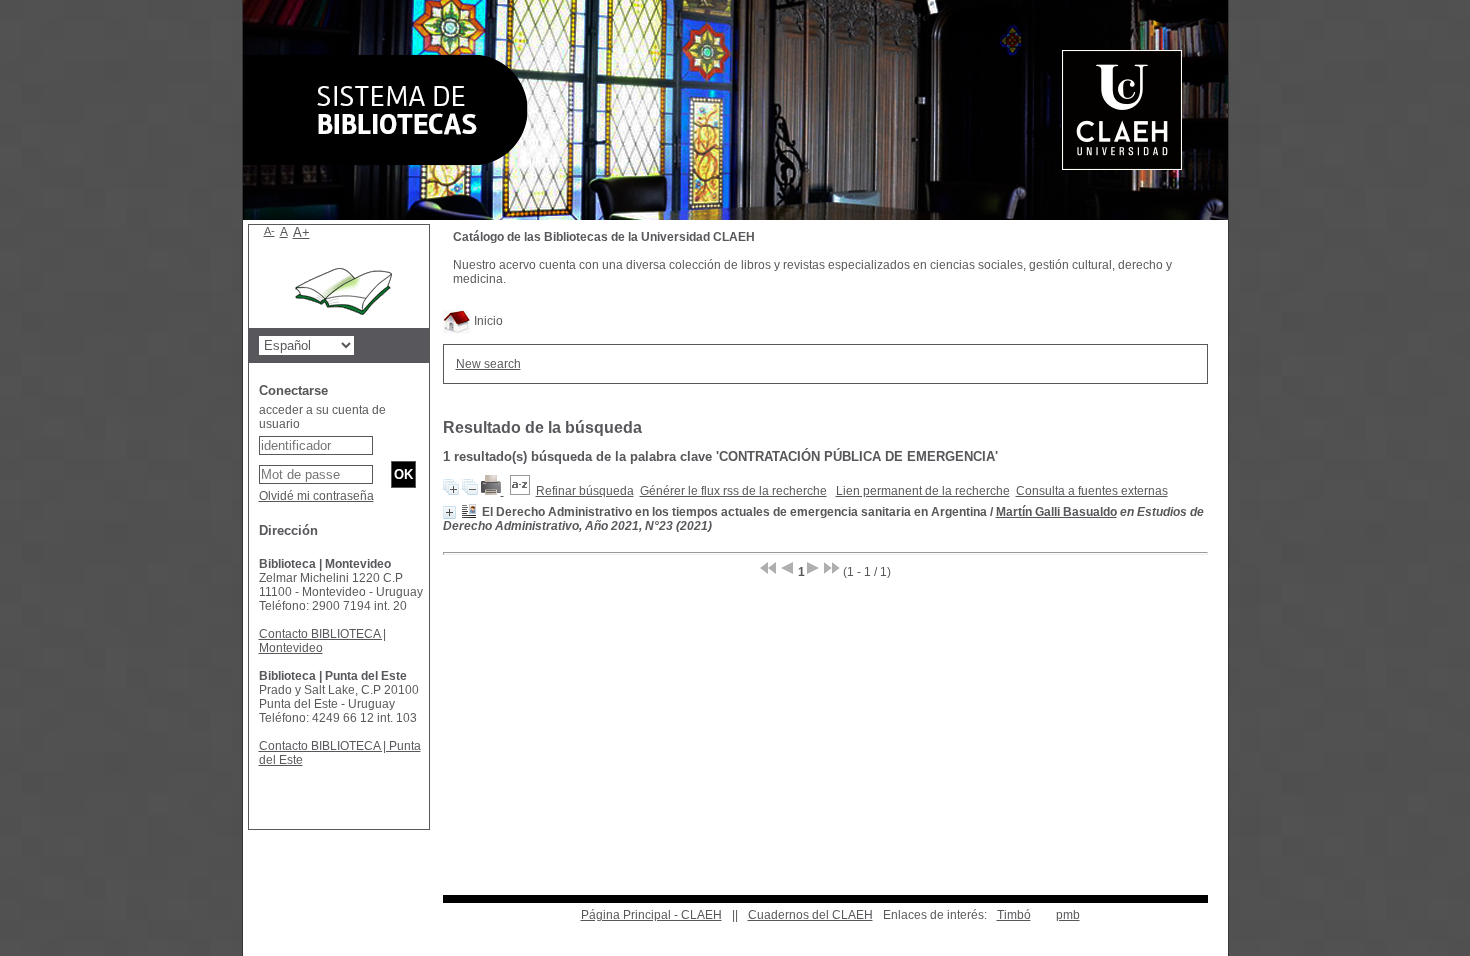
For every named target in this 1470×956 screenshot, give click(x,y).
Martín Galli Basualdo (1056, 512)
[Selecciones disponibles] (520, 491)
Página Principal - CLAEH (651, 915)
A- (269, 231)
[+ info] (449, 512)
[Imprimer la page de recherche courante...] (492, 491)
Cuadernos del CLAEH (810, 915)
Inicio (487, 321)
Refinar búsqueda (585, 491)
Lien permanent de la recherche (923, 491)
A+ (301, 232)
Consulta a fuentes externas (1092, 491)
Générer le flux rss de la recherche (733, 491)
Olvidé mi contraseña (316, 496)
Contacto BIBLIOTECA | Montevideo (322, 641)
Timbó (1014, 915)
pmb (1068, 915)
